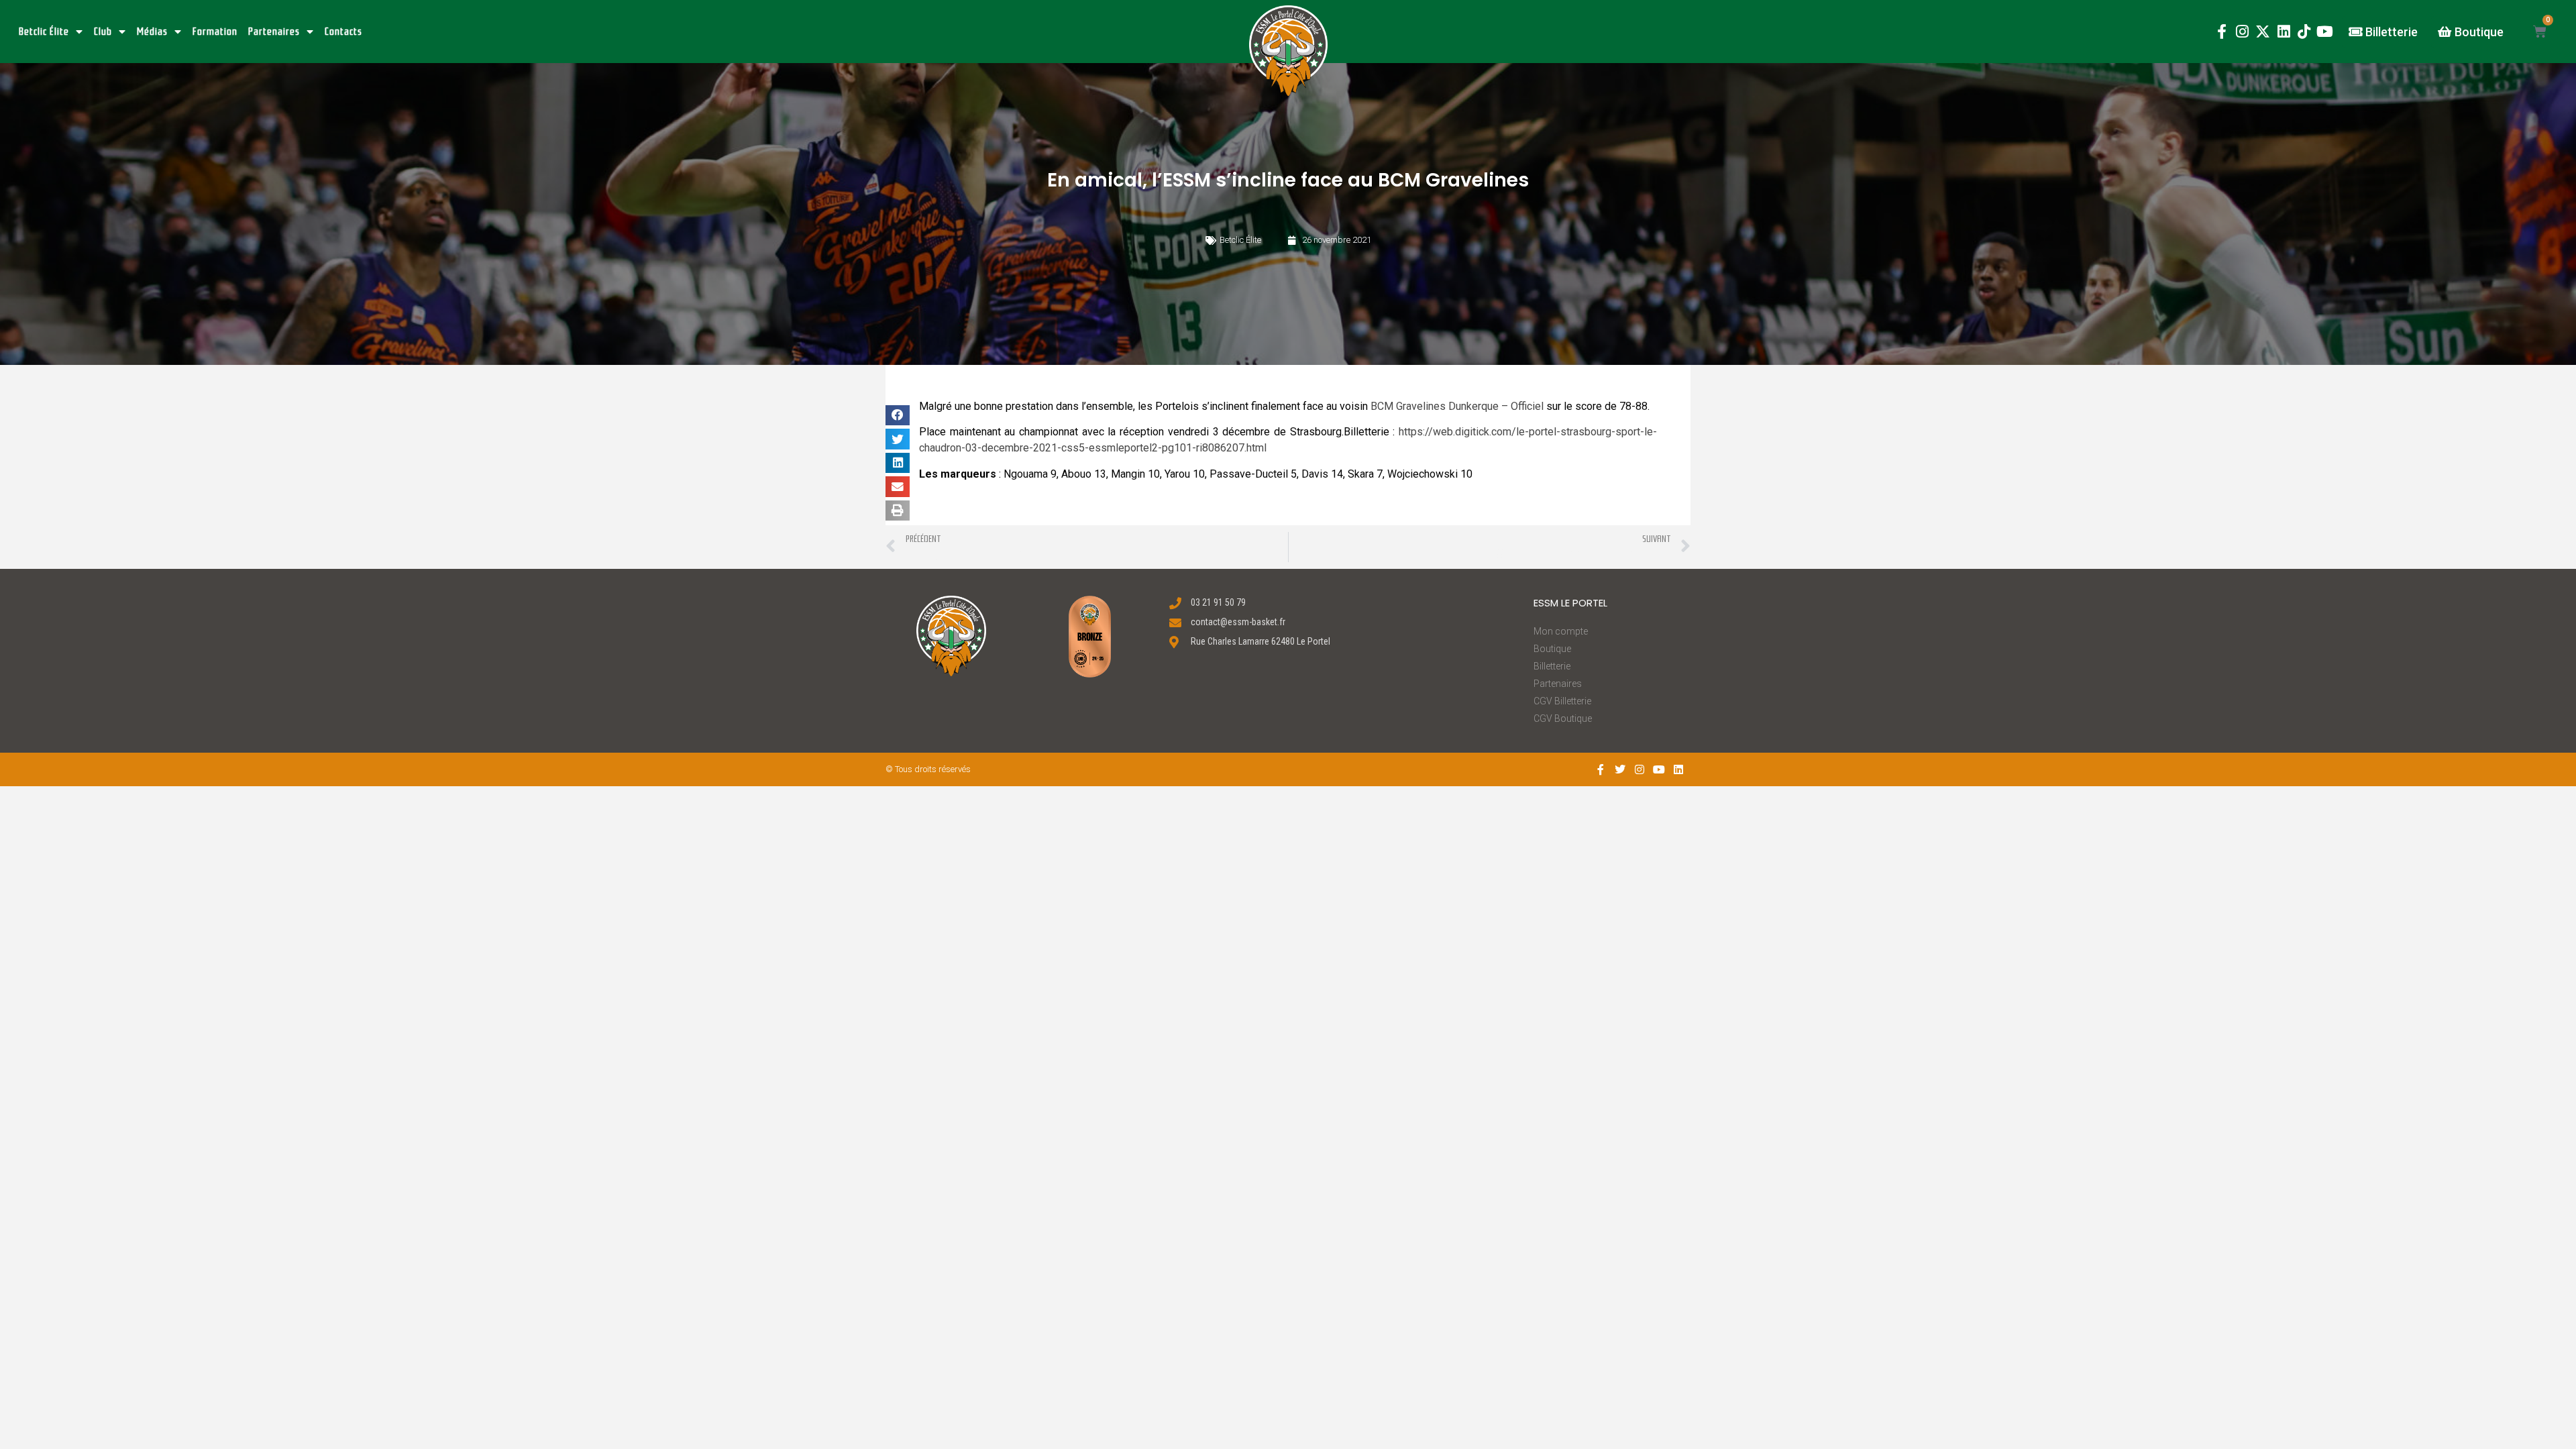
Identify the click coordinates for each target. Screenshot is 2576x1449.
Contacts (343, 32)
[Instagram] (2242, 32)
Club (103, 32)
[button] (1288, 51)
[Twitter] (1620, 769)
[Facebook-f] (2221, 32)
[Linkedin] (2284, 32)
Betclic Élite (44, 32)
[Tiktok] (2304, 32)
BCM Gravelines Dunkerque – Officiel (1457, 406)
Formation (215, 32)
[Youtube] (2325, 32)
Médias (152, 32)
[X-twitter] (2263, 32)
